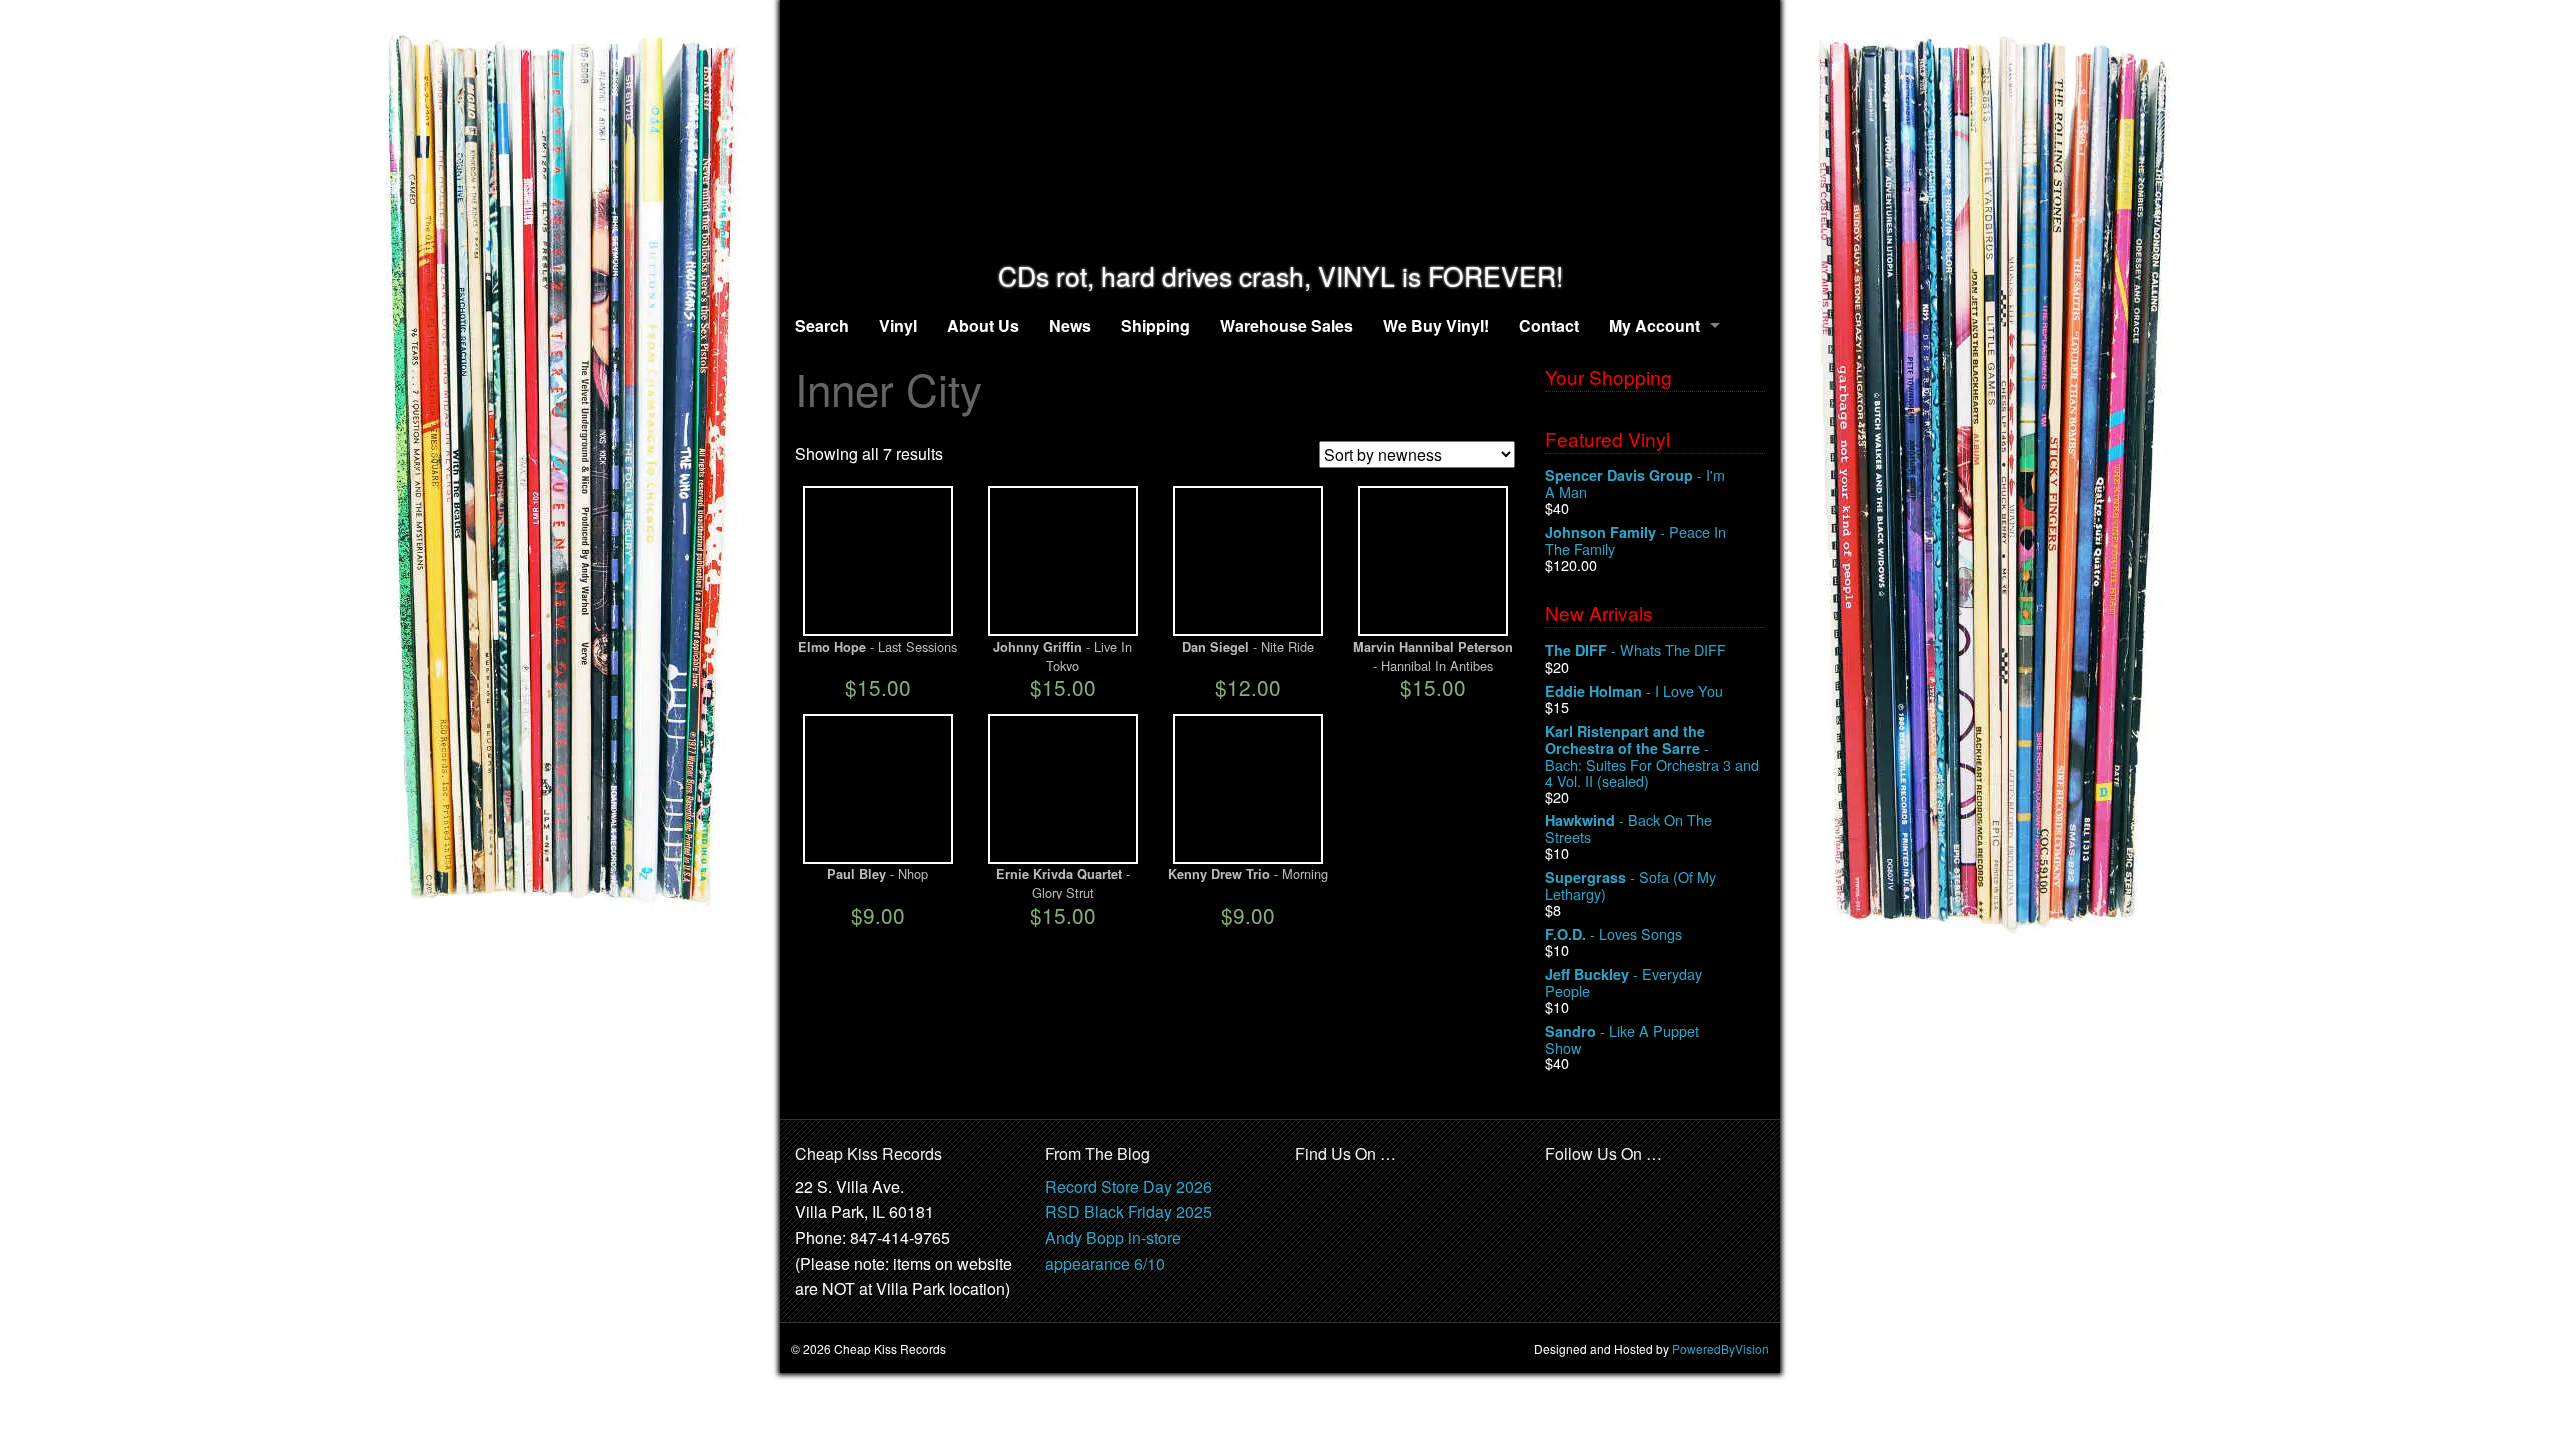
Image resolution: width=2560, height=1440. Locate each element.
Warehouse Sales (1286, 325)
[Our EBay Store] (1361, 1199)
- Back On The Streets (1628, 828)
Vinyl (898, 325)
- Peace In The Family (1635, 540)
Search (822, 325)
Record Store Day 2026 (1128, 1186)
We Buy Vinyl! (1436, 325)
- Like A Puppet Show (1622, 1039)
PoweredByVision (1720, 1348)
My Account (1654, 325)
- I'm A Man (1635, 483)
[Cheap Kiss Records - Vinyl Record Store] (1280, 130)
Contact (1549, 325)
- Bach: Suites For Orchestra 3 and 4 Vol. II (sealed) (1652, 755)
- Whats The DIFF (1635, 650)
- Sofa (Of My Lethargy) (1630, 885)
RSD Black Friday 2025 (1128, 1211)
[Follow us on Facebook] (1561, 1187)
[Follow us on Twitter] (1605, 1187)
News (1070, 325)
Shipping (1155, 325)
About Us (983, 325)
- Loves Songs (1613, 934)
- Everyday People (1623, 982)
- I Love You (1634, 691)
